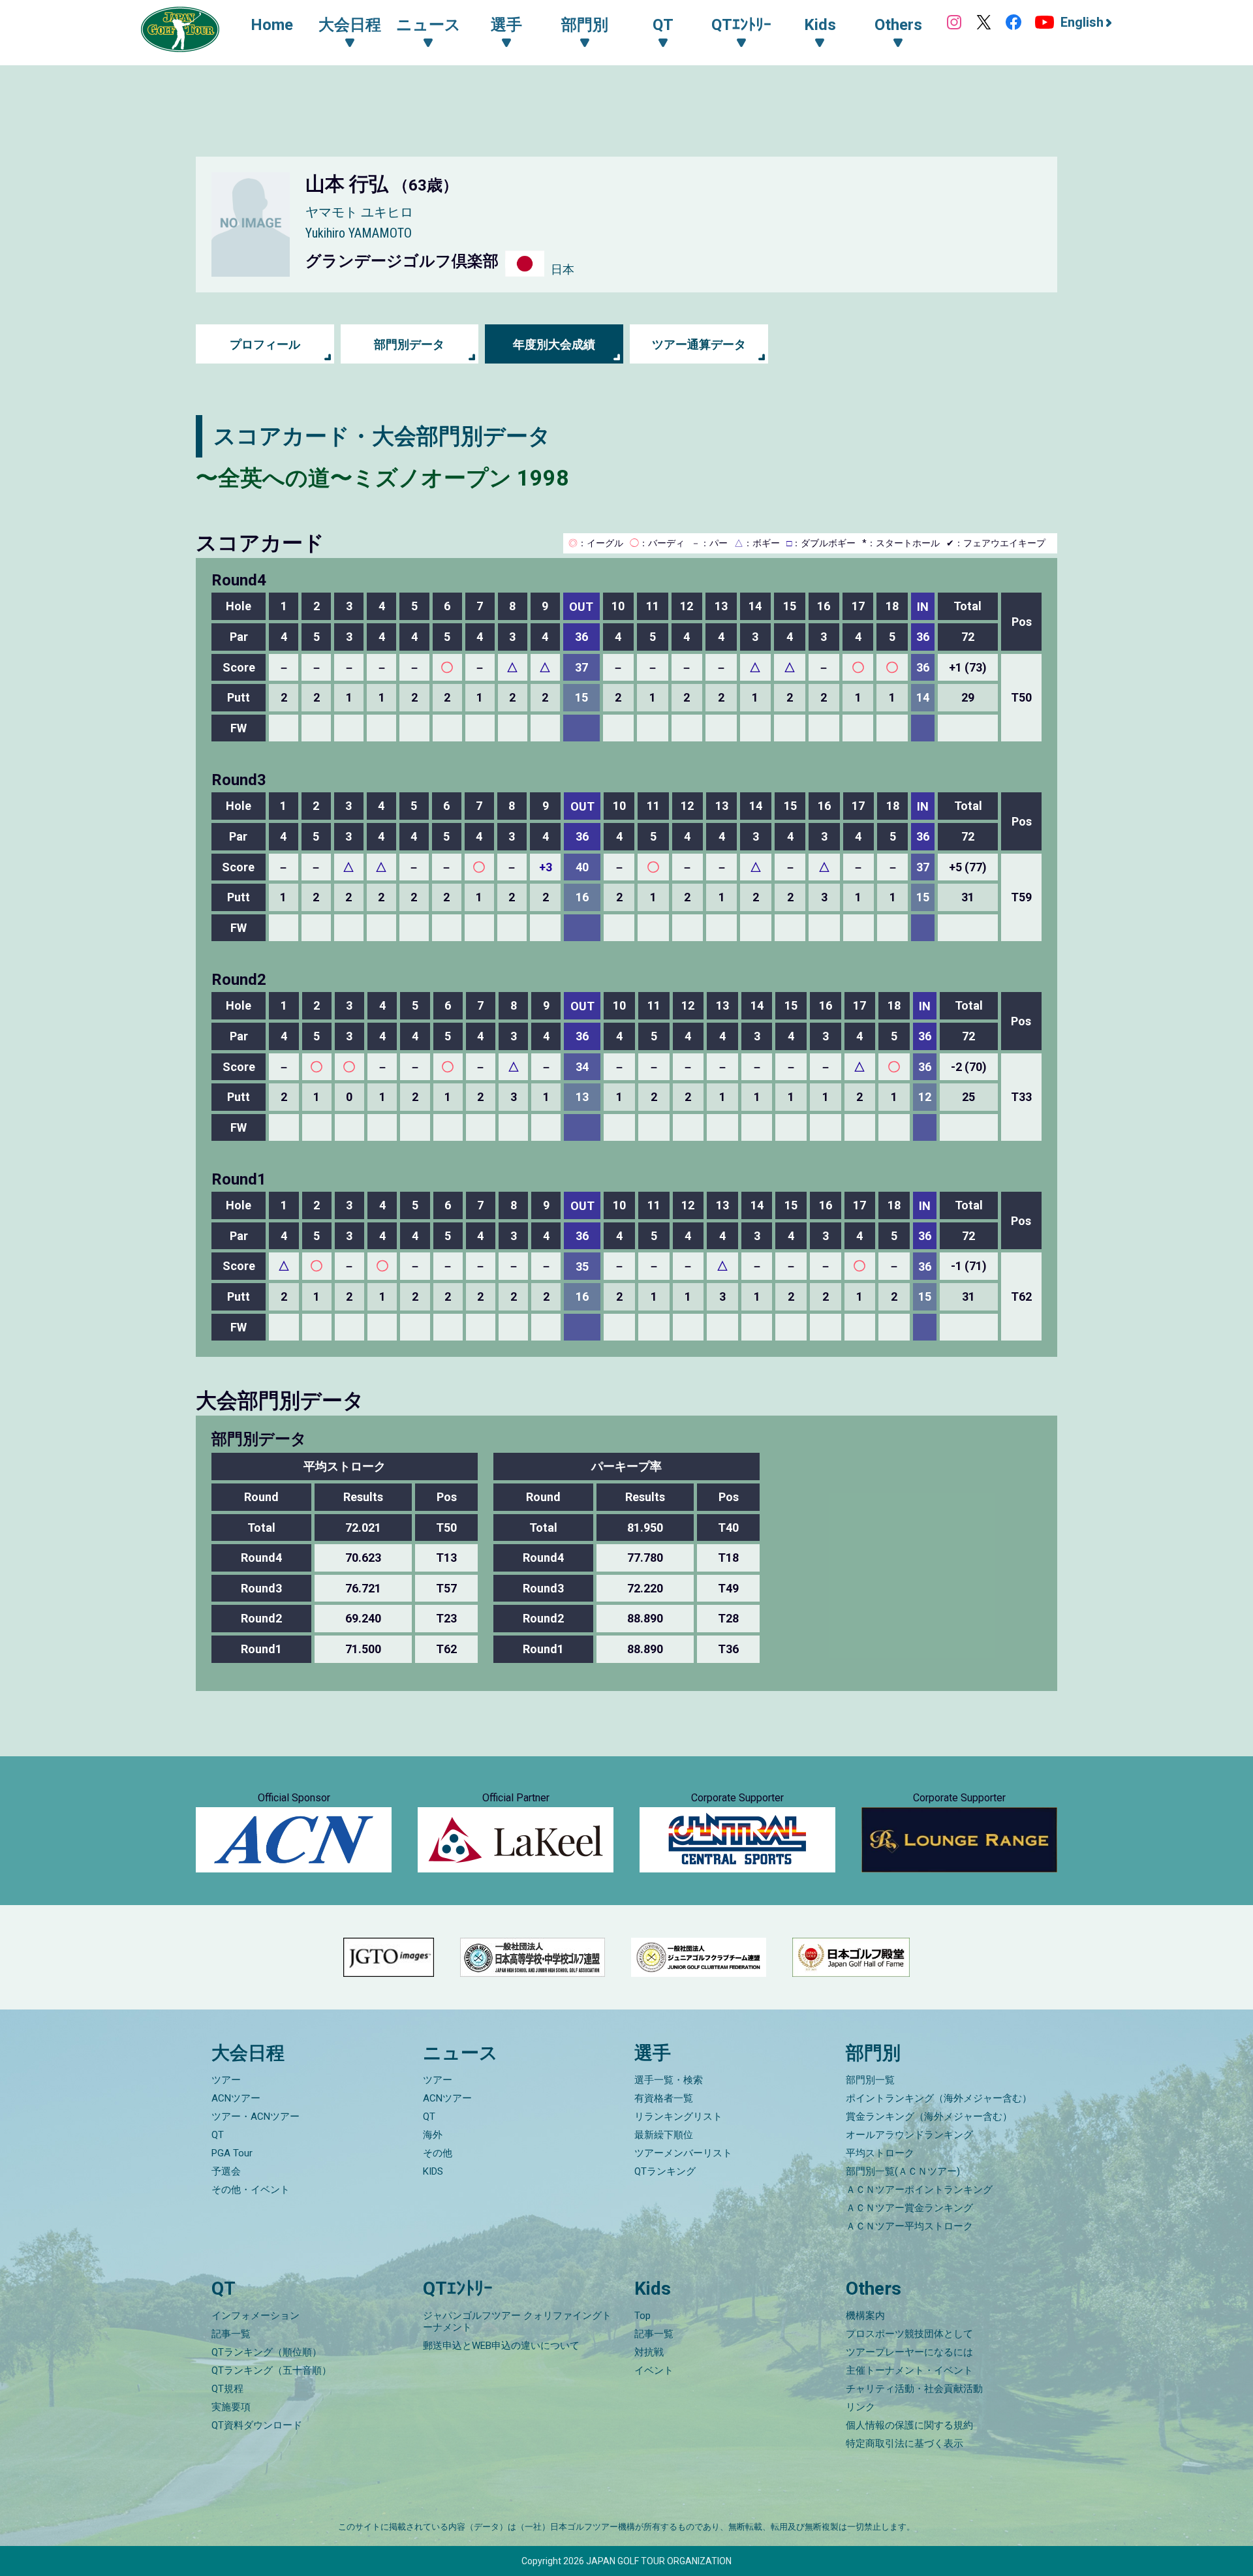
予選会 (226, 2171)
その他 (438, 2153)
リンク (860, 2407)
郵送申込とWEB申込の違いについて (501, 2346)
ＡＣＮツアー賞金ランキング (909, 2208)
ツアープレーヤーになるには (909, 2352)
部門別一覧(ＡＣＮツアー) (903, 2171)
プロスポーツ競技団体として (909, 2334)
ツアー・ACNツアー (255, 2117)
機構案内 (865, 2316)
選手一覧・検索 (669, 2080)
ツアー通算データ (699, 344)
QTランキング (665, 2171)
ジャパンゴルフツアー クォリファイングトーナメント (517, 2321)
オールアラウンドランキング (909, 2135)
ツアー (226, 2080)
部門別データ (409, 344)
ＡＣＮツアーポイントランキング (919, 2190)
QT (218, 2135)
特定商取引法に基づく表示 (905, 2444)
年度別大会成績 (554, 344)
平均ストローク (880, 2153)
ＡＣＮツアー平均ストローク (909, 2226)
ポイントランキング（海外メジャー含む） (939, 2098)
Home (272, 25)
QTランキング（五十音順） (271, 2370)
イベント (654, 2370)
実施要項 (231, 2407)
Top (642, 2316)
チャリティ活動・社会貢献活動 (914, 2389)
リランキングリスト (678, 2117)
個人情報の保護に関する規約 (909, 2425)
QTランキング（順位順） (267, 2352)
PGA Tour (232, 2153)
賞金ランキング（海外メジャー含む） (929, 2117)
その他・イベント (251, 2190)
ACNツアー (236, 2098)
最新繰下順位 (664, 2135)
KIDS (433, 2171)
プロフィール (265, 344)
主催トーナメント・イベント (909, 2370)
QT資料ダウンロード (257, 2425)
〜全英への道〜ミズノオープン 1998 (382, 478)
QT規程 (227, 2389)
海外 (433, 2135)
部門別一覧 (870, 2080)
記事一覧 (231, 2334)
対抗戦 (649, 2352)
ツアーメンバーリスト (683, 2153)
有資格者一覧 (664, 2098)
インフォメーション (255, 2316)
